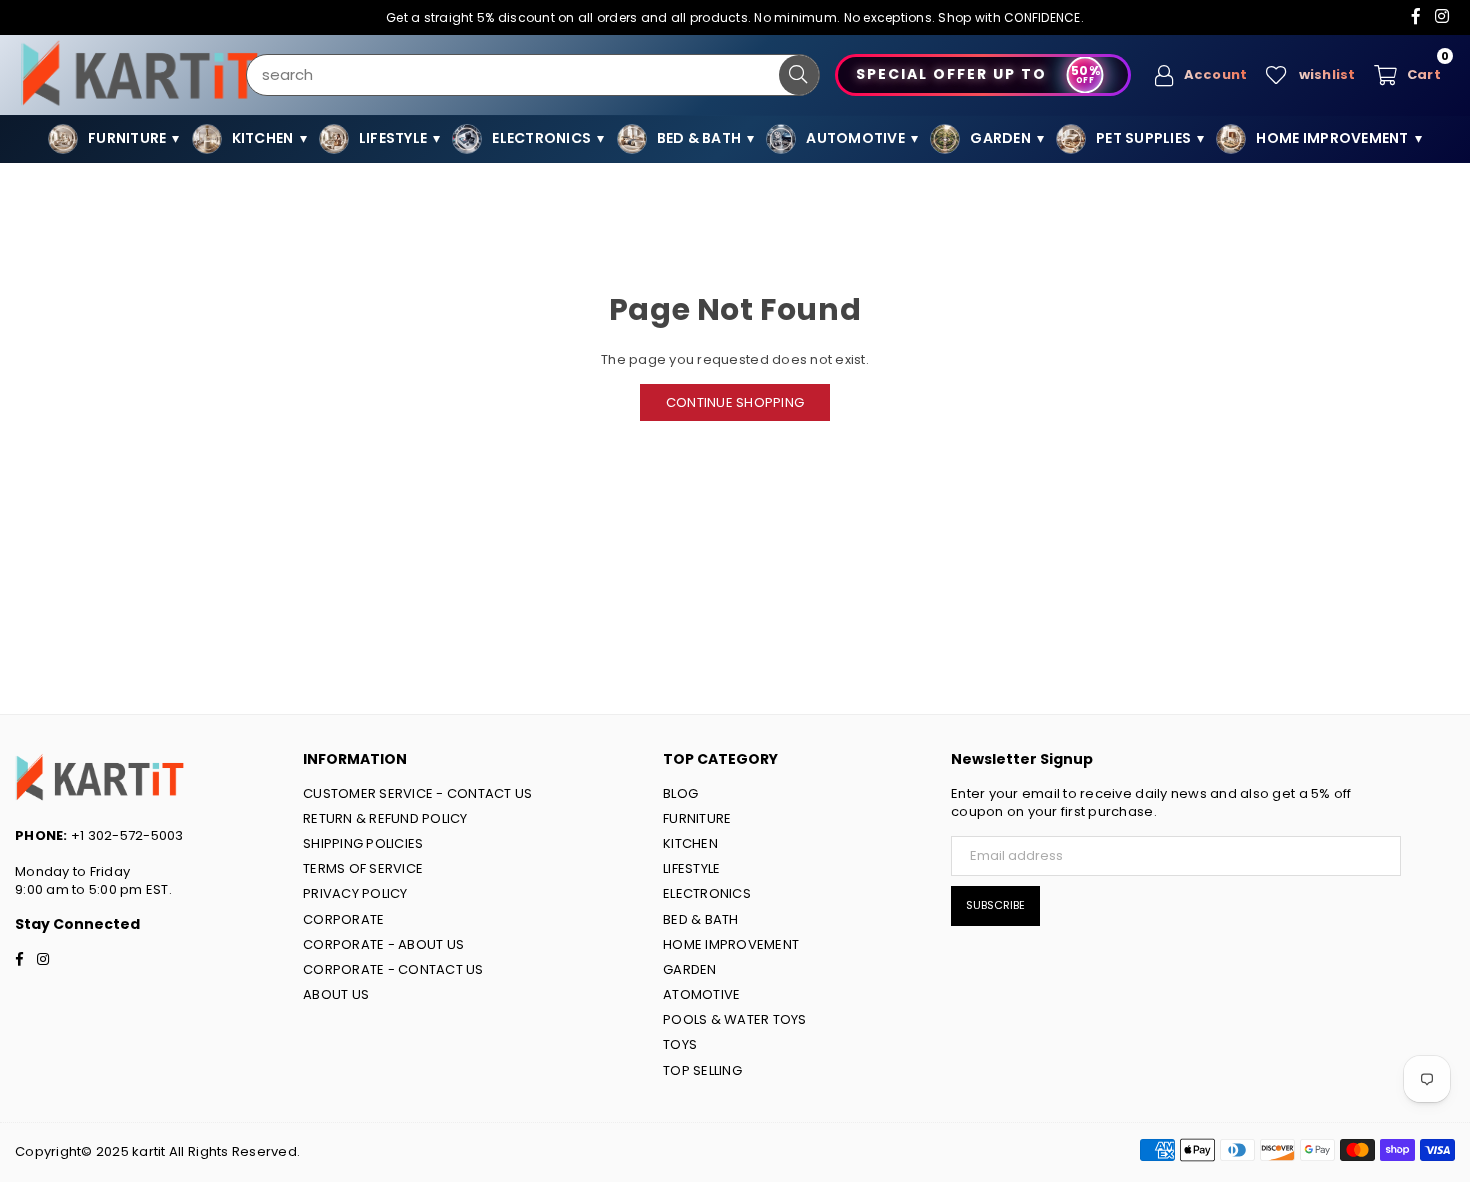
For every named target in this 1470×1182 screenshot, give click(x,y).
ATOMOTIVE (701, 994)
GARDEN (690, 969)
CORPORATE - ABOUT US (383, 944)
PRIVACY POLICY (355, 893)
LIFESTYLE (691, 868)
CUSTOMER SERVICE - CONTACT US (418, 793)
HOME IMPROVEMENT (731, 944)
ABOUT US (336, 994)
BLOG (680, 793)
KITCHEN (690, 843)
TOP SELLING (702, 1070)
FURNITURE (697, 818)
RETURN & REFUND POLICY (385, 818)
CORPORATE (343, 919)
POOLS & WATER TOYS (735, 1019)
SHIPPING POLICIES (363, 843)
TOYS (680, 1044)
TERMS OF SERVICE (363, 868)
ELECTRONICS (707, 893)
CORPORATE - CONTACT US (393, 969)
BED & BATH (701, 919)
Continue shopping (735, 402)
